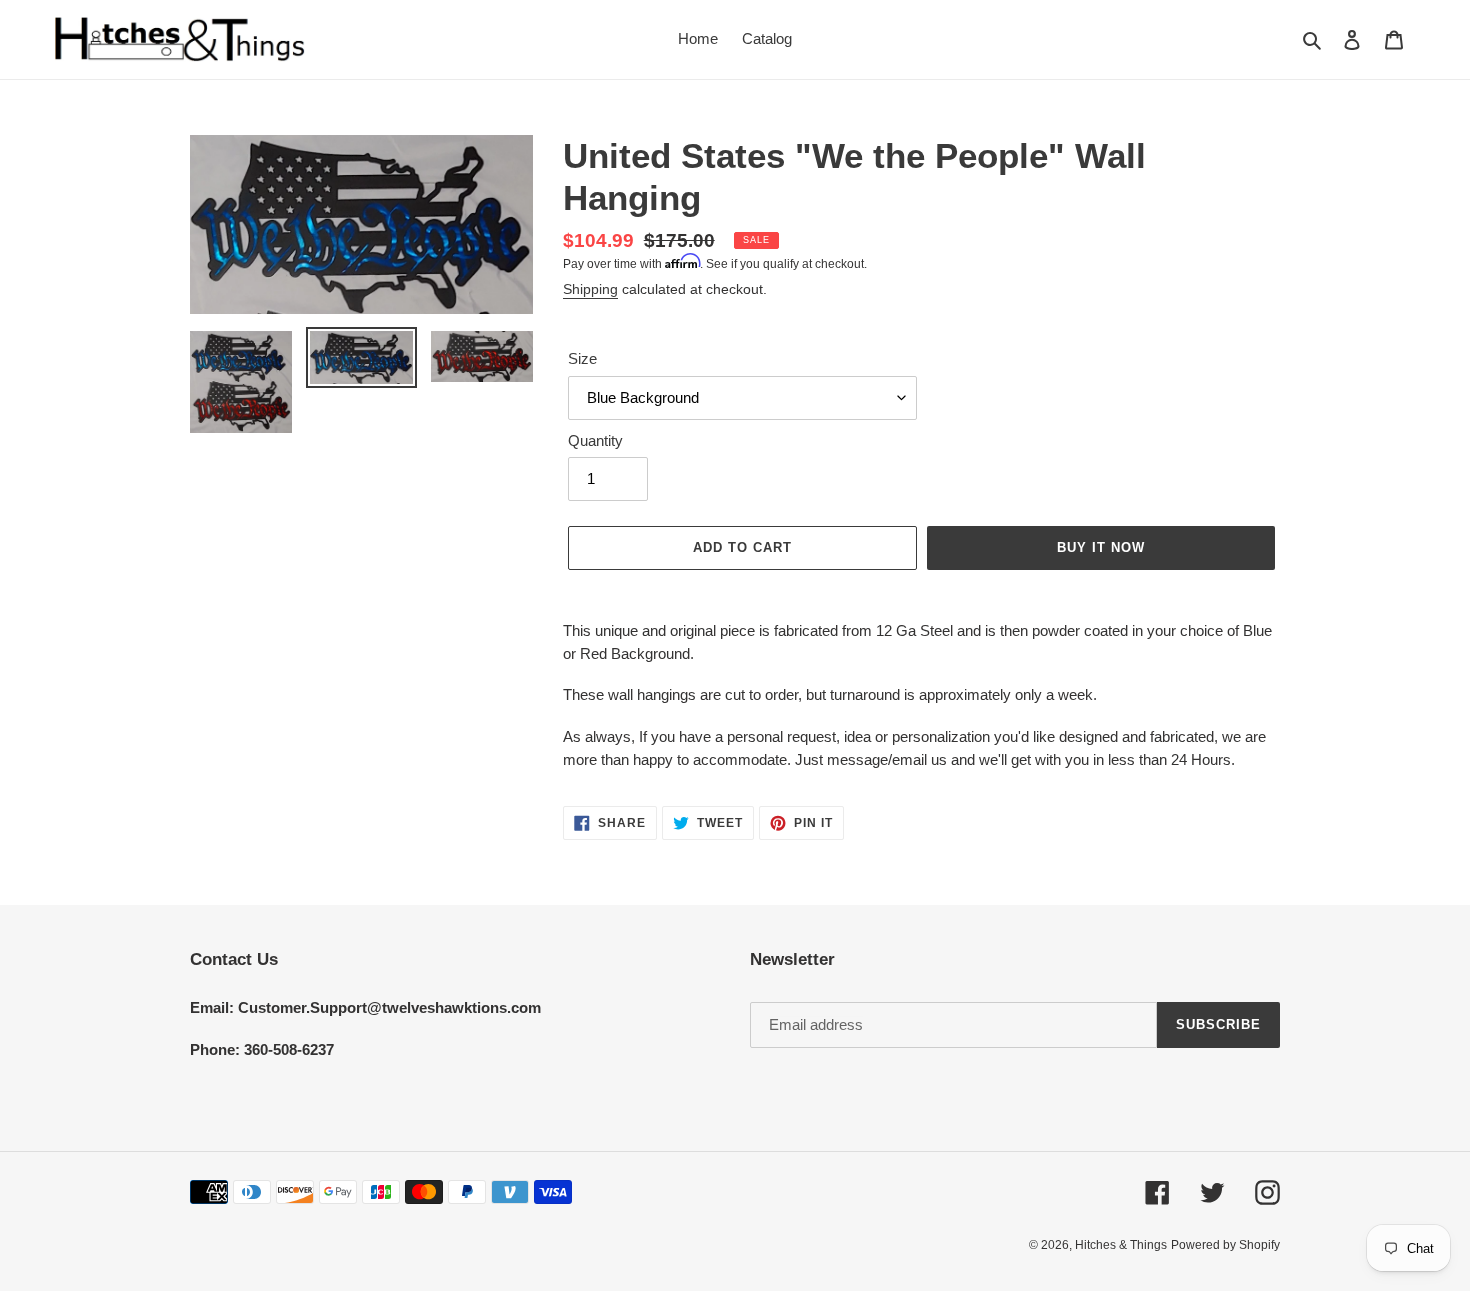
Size (582, 358)
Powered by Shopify (1225, 1245)
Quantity (595, 440)
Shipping (590, 289)
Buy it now (1101, 547)
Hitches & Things (1121, 1245)
